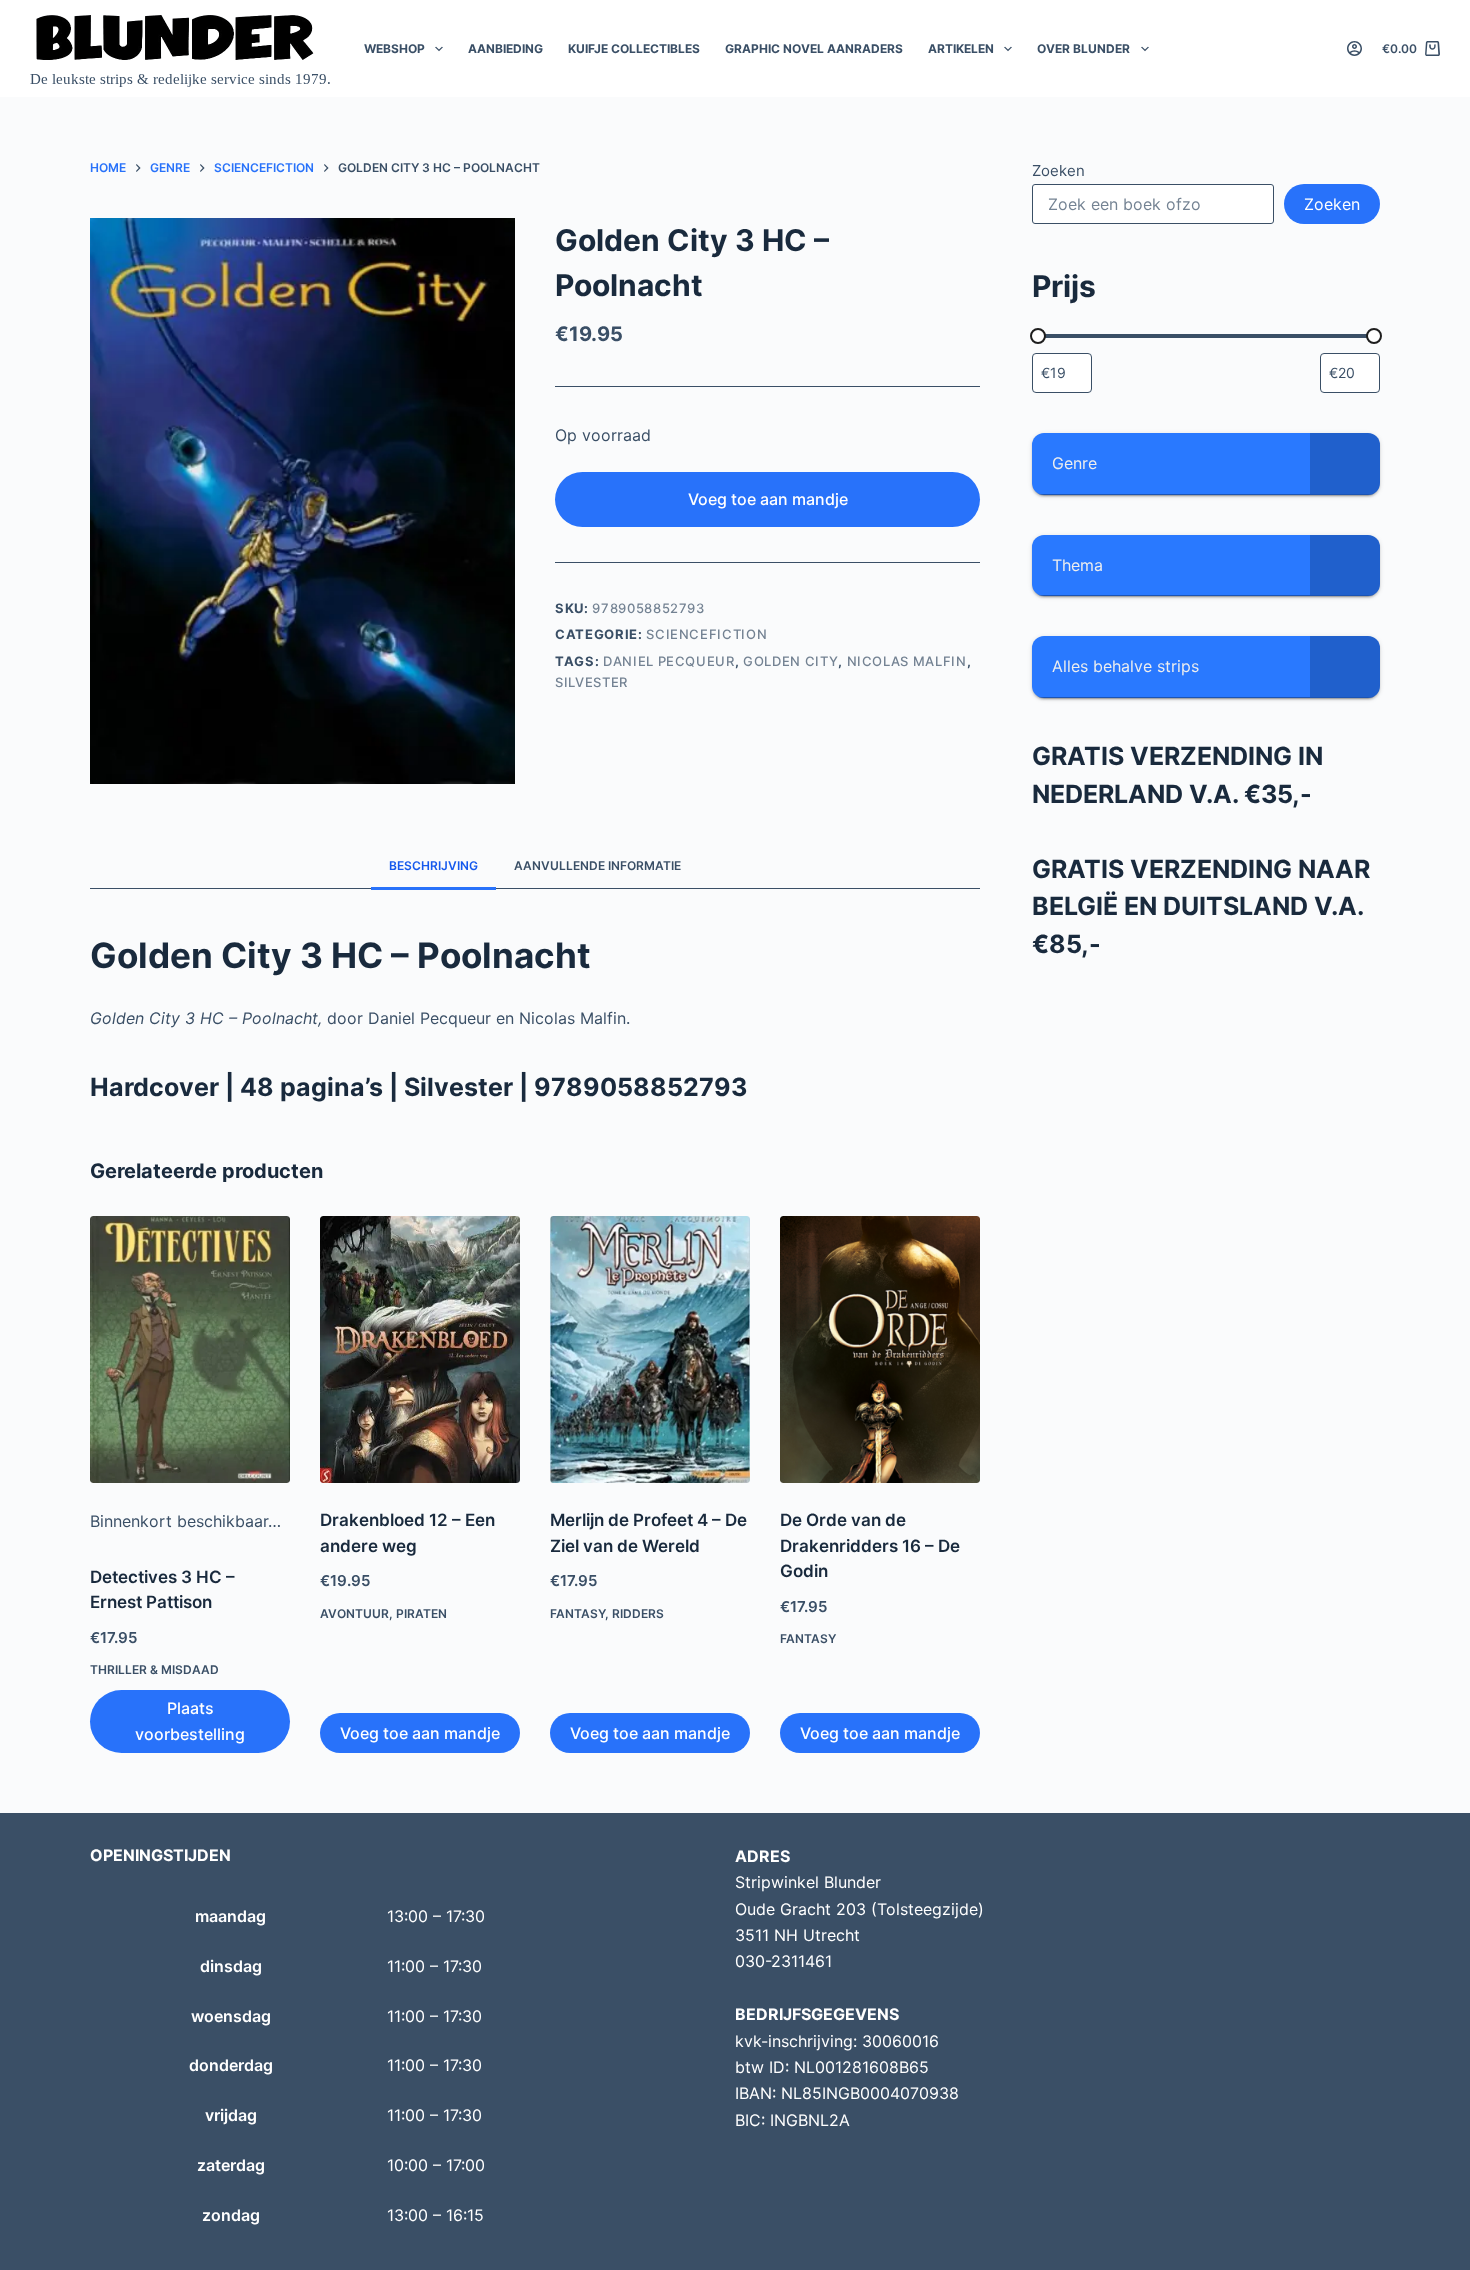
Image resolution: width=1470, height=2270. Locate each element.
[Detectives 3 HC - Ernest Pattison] (190, 1349)
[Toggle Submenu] (1345, 463)
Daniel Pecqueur (669, 661)
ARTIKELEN (961, 48)
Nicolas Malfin (907, 661)
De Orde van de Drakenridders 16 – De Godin (870, 1545)
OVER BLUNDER (1083, 48)
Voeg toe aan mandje (768, 499)
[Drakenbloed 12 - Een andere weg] (420, 1349)
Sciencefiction (706, 634)
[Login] (1354, 48)
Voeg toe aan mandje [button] (420, 1733)
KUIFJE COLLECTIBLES (634, 48)
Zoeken (1058, 170)
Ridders (638, 1613)
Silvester (591, 682)
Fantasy (577, 1613)
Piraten (421, 1613)
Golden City (790, 661)
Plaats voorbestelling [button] (190, 1721)
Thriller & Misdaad (154, 1669)
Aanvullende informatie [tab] (597, 865)
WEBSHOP (394, 48)
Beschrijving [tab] (433, 865)
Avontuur (354, 1613)
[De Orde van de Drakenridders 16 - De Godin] (880, 1349)
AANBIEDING (505, 48)
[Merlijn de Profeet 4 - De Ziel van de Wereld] (650, 1349)
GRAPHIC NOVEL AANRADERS (814, 48)
